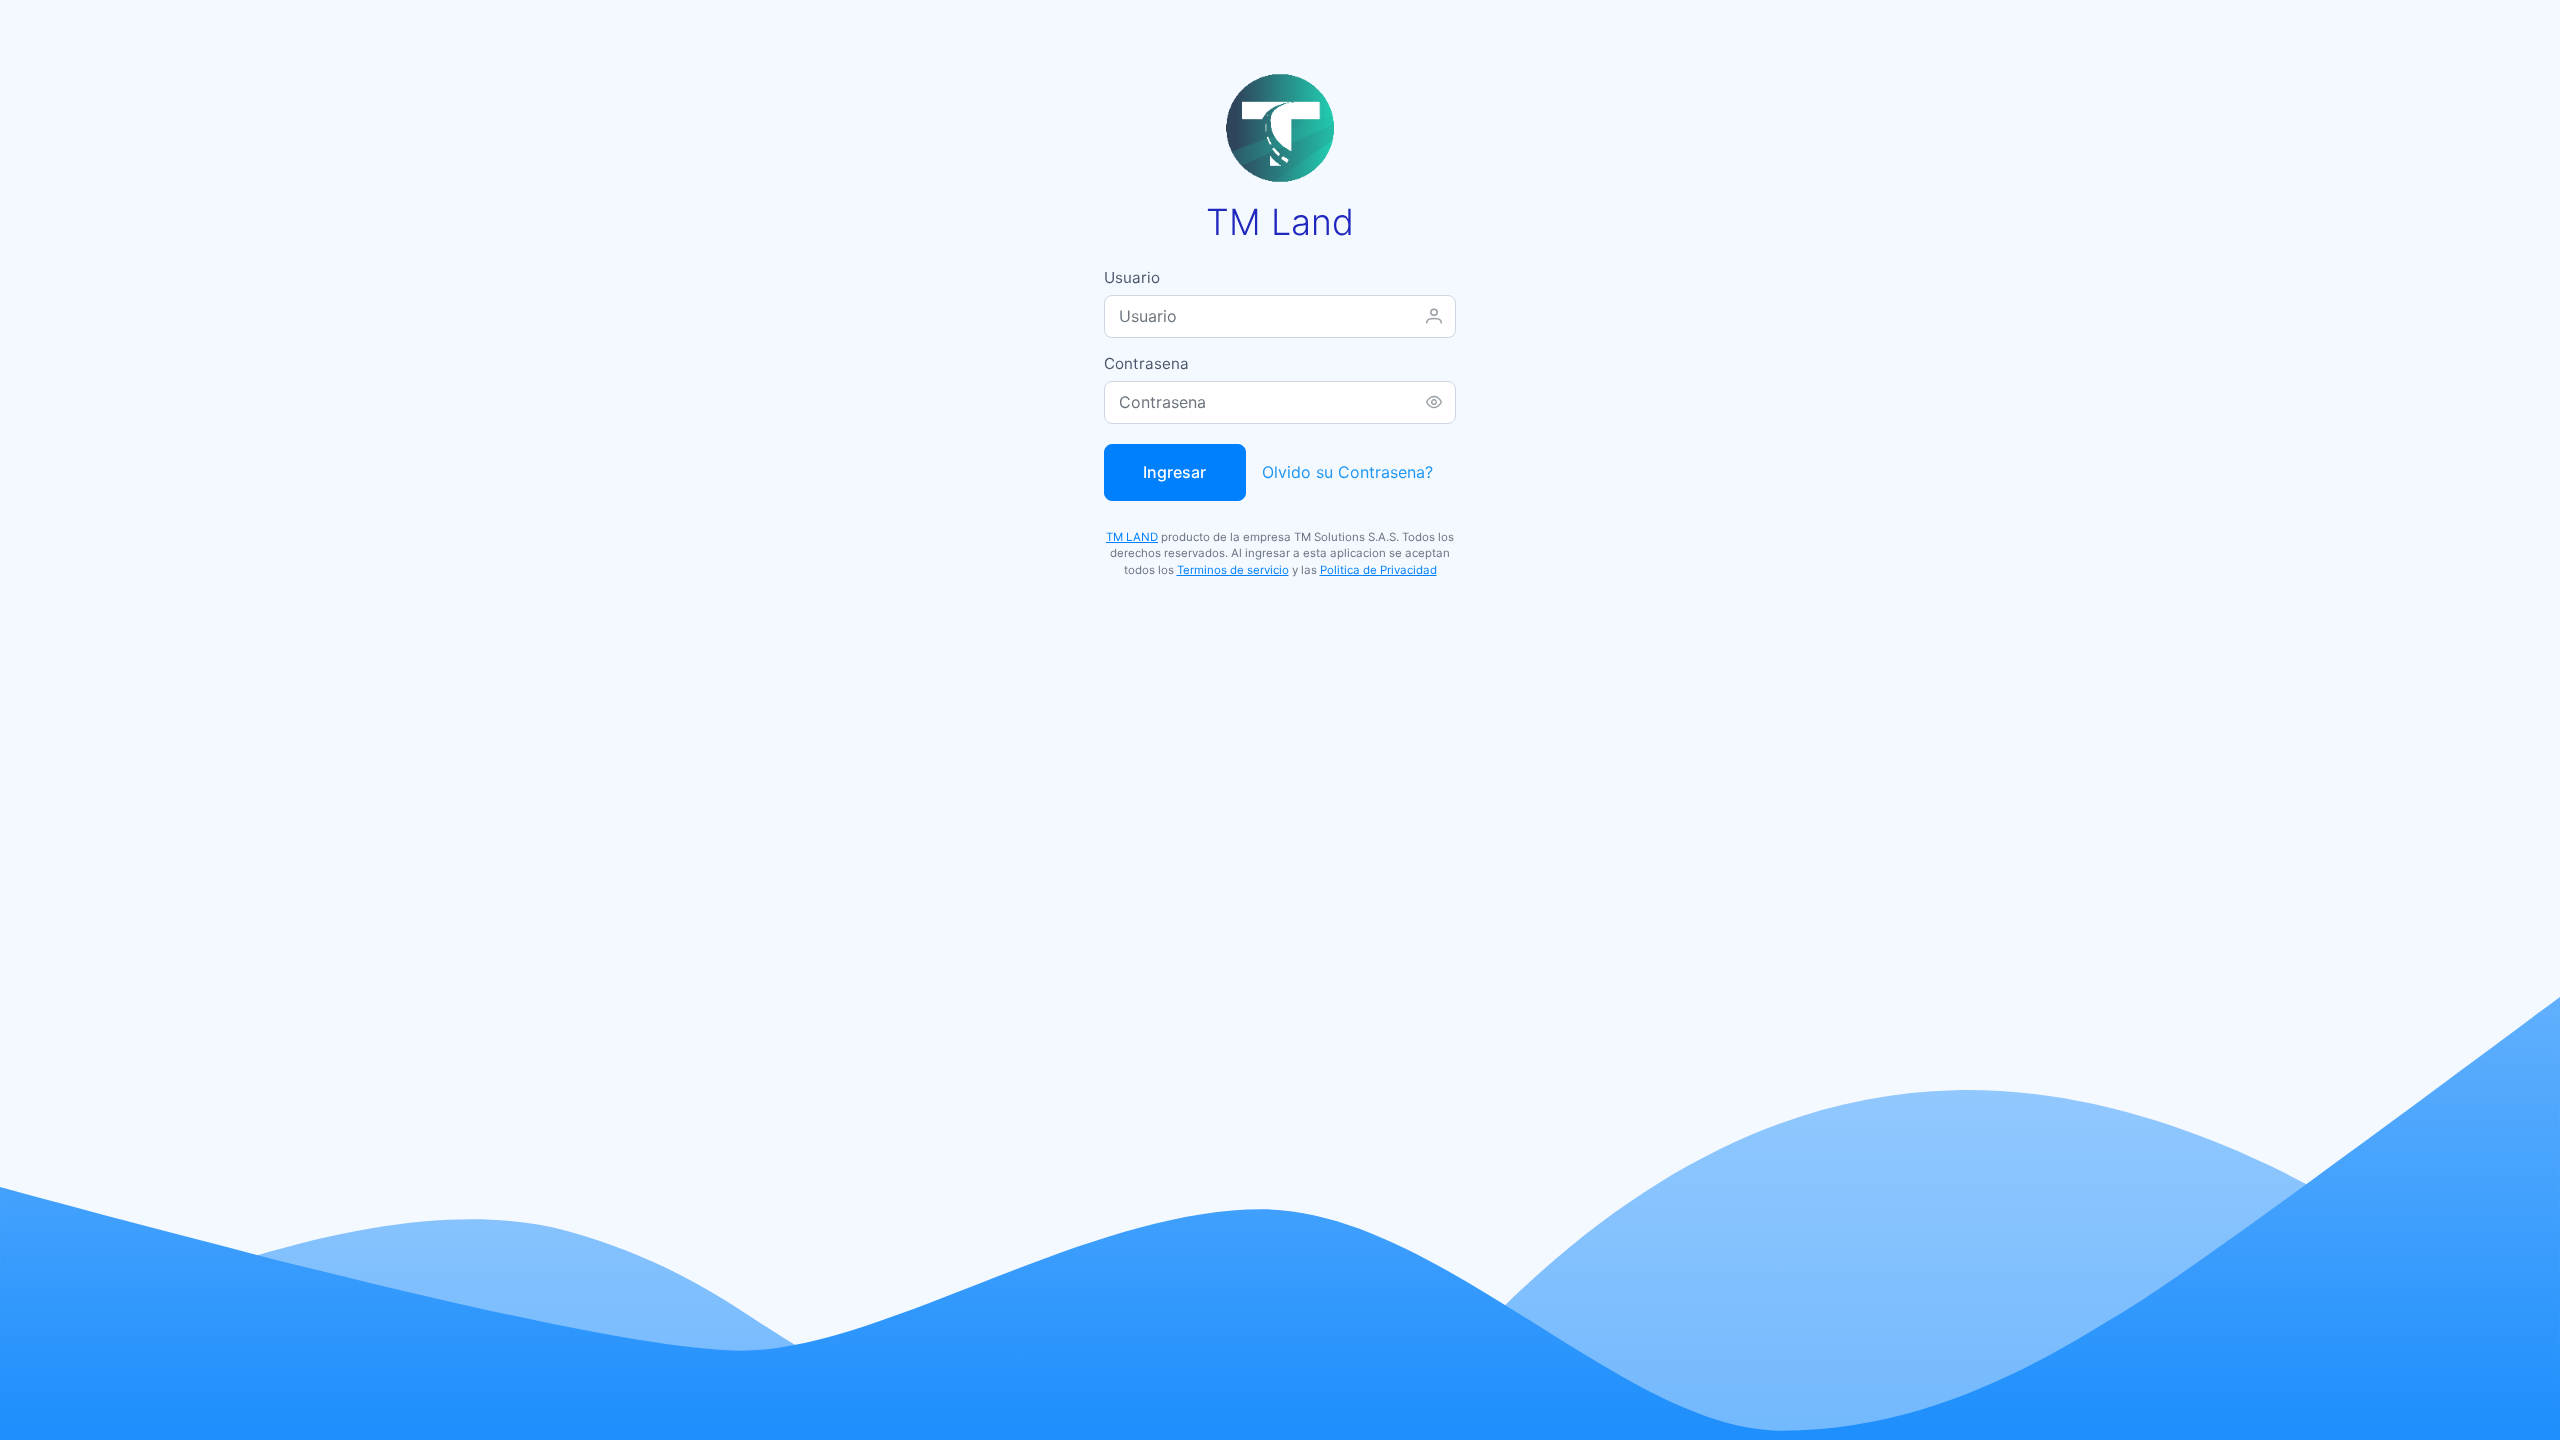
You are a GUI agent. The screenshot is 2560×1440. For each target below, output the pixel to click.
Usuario (1132, 277)
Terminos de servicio (1233, 570)
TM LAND (1132, 537)
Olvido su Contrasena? (1347, 472)
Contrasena (1146, 363)
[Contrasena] (1434, 402)
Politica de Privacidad (1378, 570)
